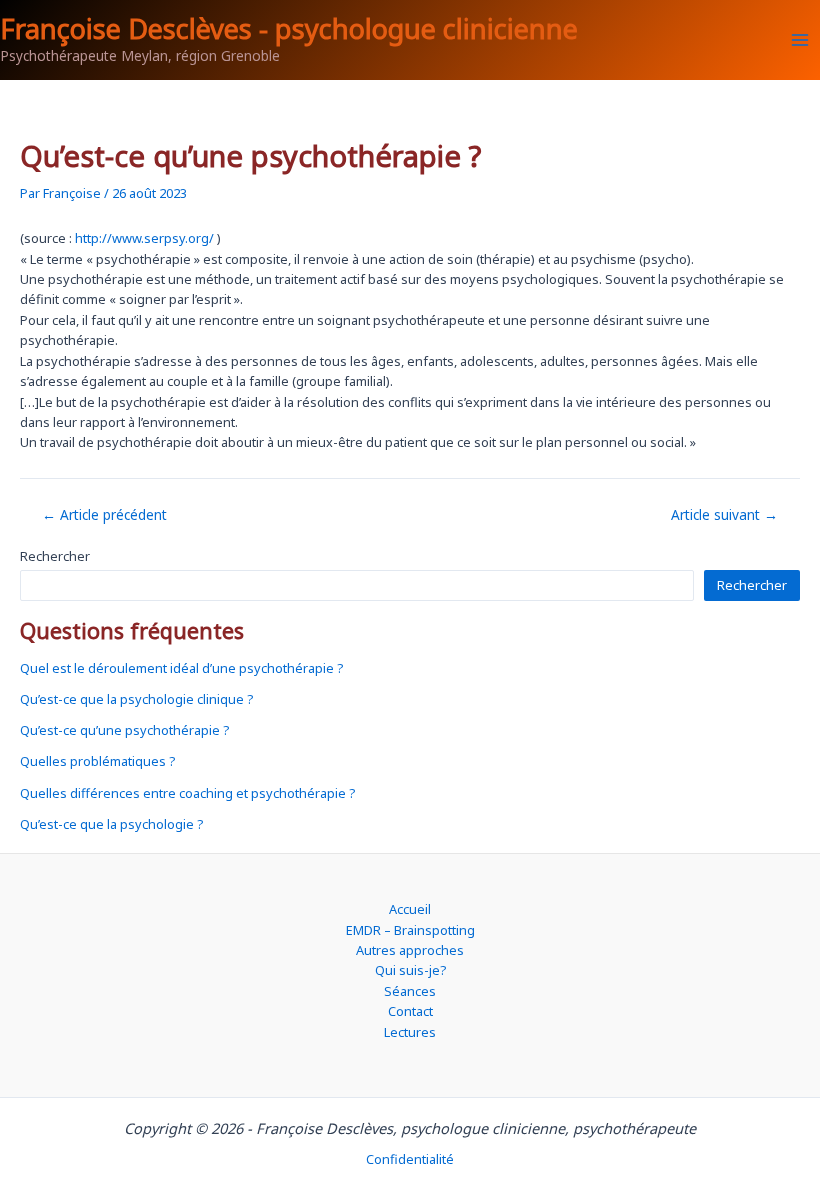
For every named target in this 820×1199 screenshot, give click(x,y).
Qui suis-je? (410, 970)
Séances (410, 991)
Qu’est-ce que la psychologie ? (111, 824)
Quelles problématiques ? (97, 761)
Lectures (410, 1032)
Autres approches (410, 950)
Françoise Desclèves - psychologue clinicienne (289, 28)
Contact (410, 1011)
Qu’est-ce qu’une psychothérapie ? (124, 730)
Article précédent (104, 515)
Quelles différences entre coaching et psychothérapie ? (187, 793)
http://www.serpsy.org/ (144, 238)
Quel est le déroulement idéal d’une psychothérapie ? (181, 668)
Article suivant (724, 515)
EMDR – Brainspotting (410, 930)
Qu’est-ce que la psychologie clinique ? (136, 699)
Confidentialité (410, 1159)
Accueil (410, 909)
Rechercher (55, 556)
